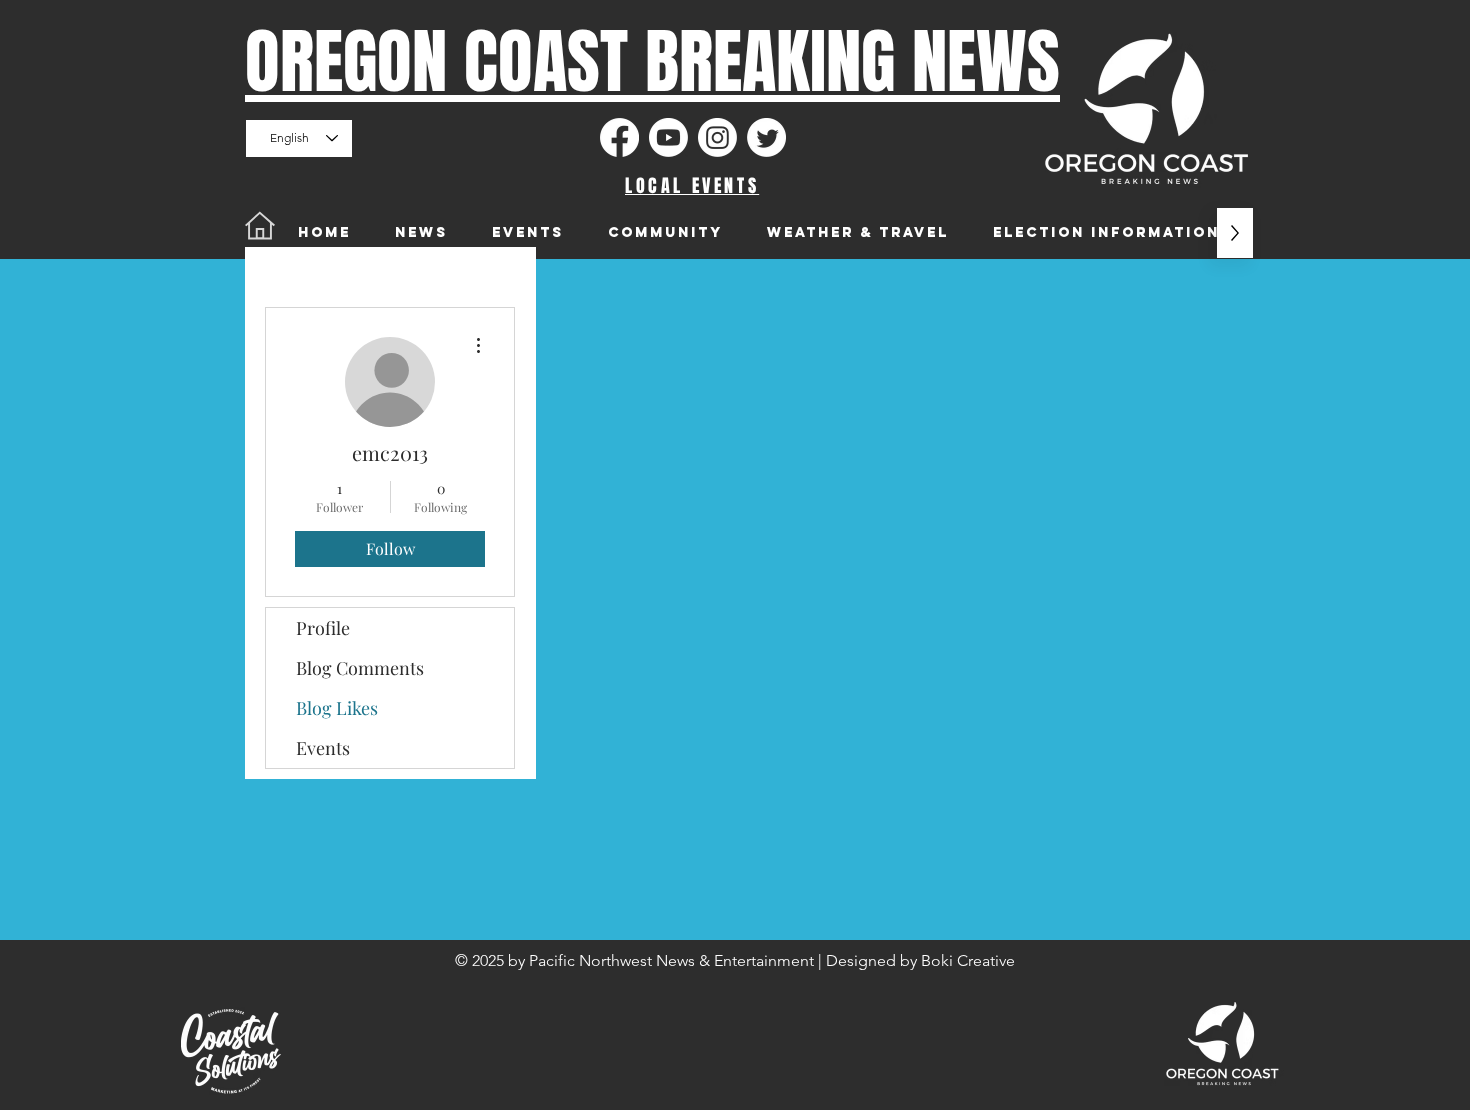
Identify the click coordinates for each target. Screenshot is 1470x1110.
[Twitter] (766, 137)
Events (323, 748)
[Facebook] (619, 137)
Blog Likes (337, 708)
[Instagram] (717, 137)
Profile (323, 628)
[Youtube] (668, 137)
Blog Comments (360, 668)
